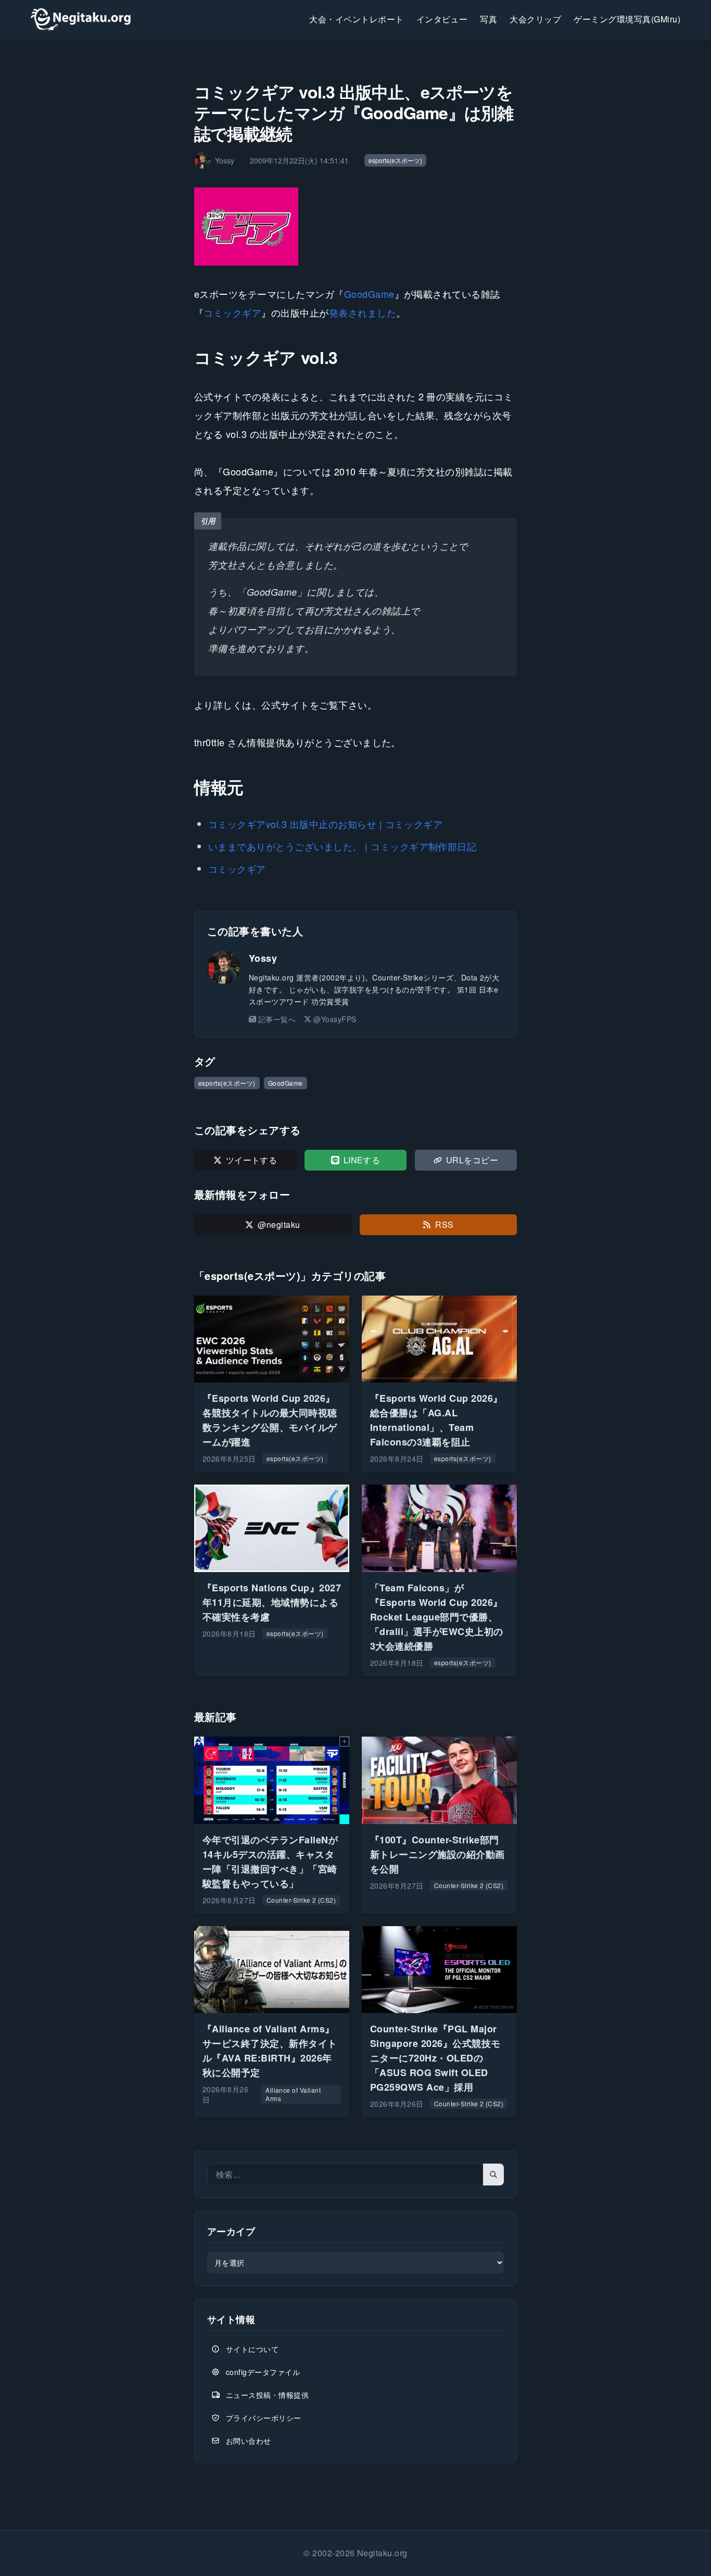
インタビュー (442, 19)
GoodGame (369, 294)
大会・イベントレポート (356, 19)
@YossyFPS (335, 1019)
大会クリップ (535, 19)
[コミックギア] (355, 227)
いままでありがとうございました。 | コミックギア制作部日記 (342, 846)
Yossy (263, 958)
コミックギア (232, 312)
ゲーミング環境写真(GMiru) (627, 19)
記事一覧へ (277, 1019)
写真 (488, 19)
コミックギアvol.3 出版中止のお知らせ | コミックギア (325, 824)
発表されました (363, 312)
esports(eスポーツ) (395, 160)
